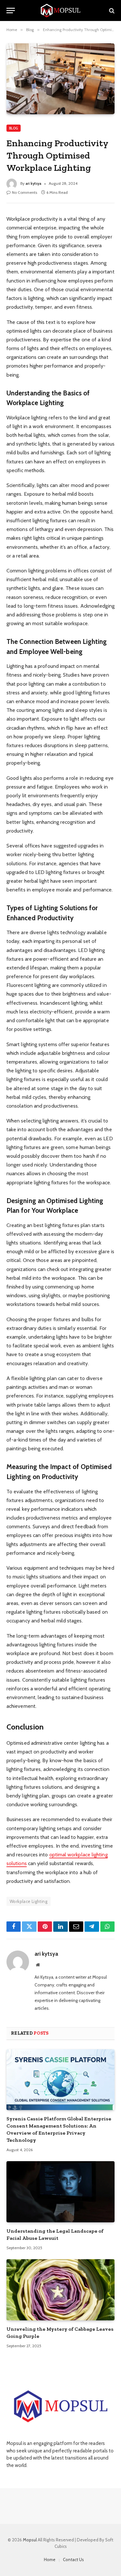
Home (50, 2559)
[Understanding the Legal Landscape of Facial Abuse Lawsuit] (60, 2192)
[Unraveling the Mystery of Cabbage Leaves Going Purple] (60, 2290)
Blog (14, 128)
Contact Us (73, 2559)
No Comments (25, 192)
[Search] (111, 11)
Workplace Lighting (29, 1901)
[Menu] (11, 11)
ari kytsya (33, 183)
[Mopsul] (61, 11)
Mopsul (30, 2540)
